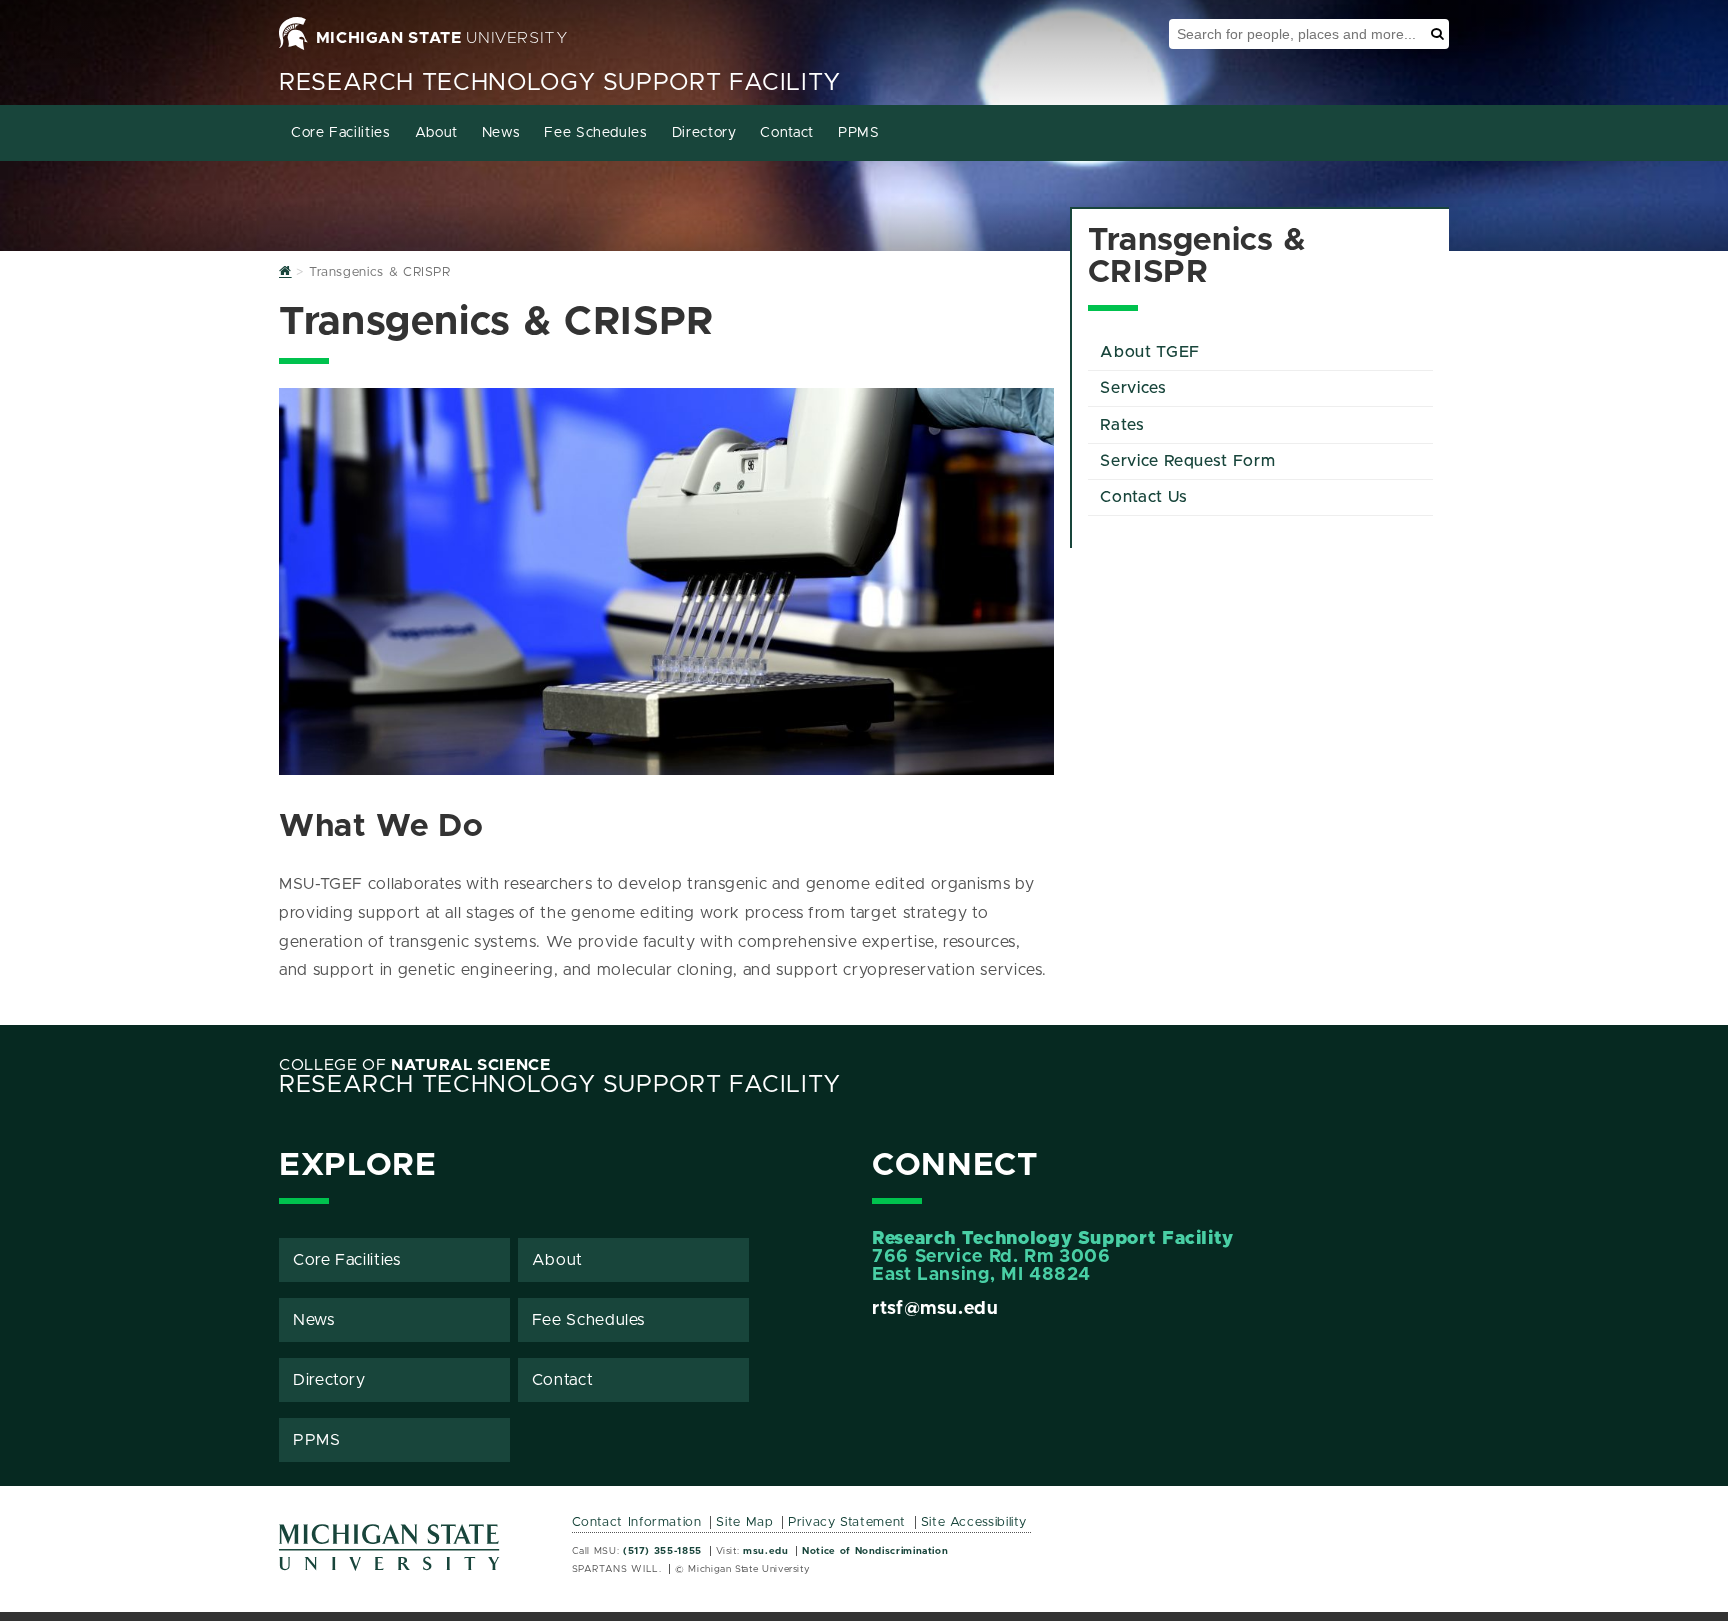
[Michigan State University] (390, 1554)
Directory (704, 133)
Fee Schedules (595, 133)
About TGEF (1149, 352)
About (436, 133)
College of (415, 1065)
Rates (1122, 425)
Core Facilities (341, 133)
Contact (786, 133)
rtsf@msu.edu (935, 1309)
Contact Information (637, 1522)
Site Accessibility (974, 1522)
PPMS (859, 133)
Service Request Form (1187, 461)
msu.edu (765, 1551)
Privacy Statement (847, 1522)
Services (1133, 388)
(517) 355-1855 (662, 1551)
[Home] (285, 272)
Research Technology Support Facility (560, 83)
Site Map (744, 1522)
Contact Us (1143, 497)
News (501, 133)
